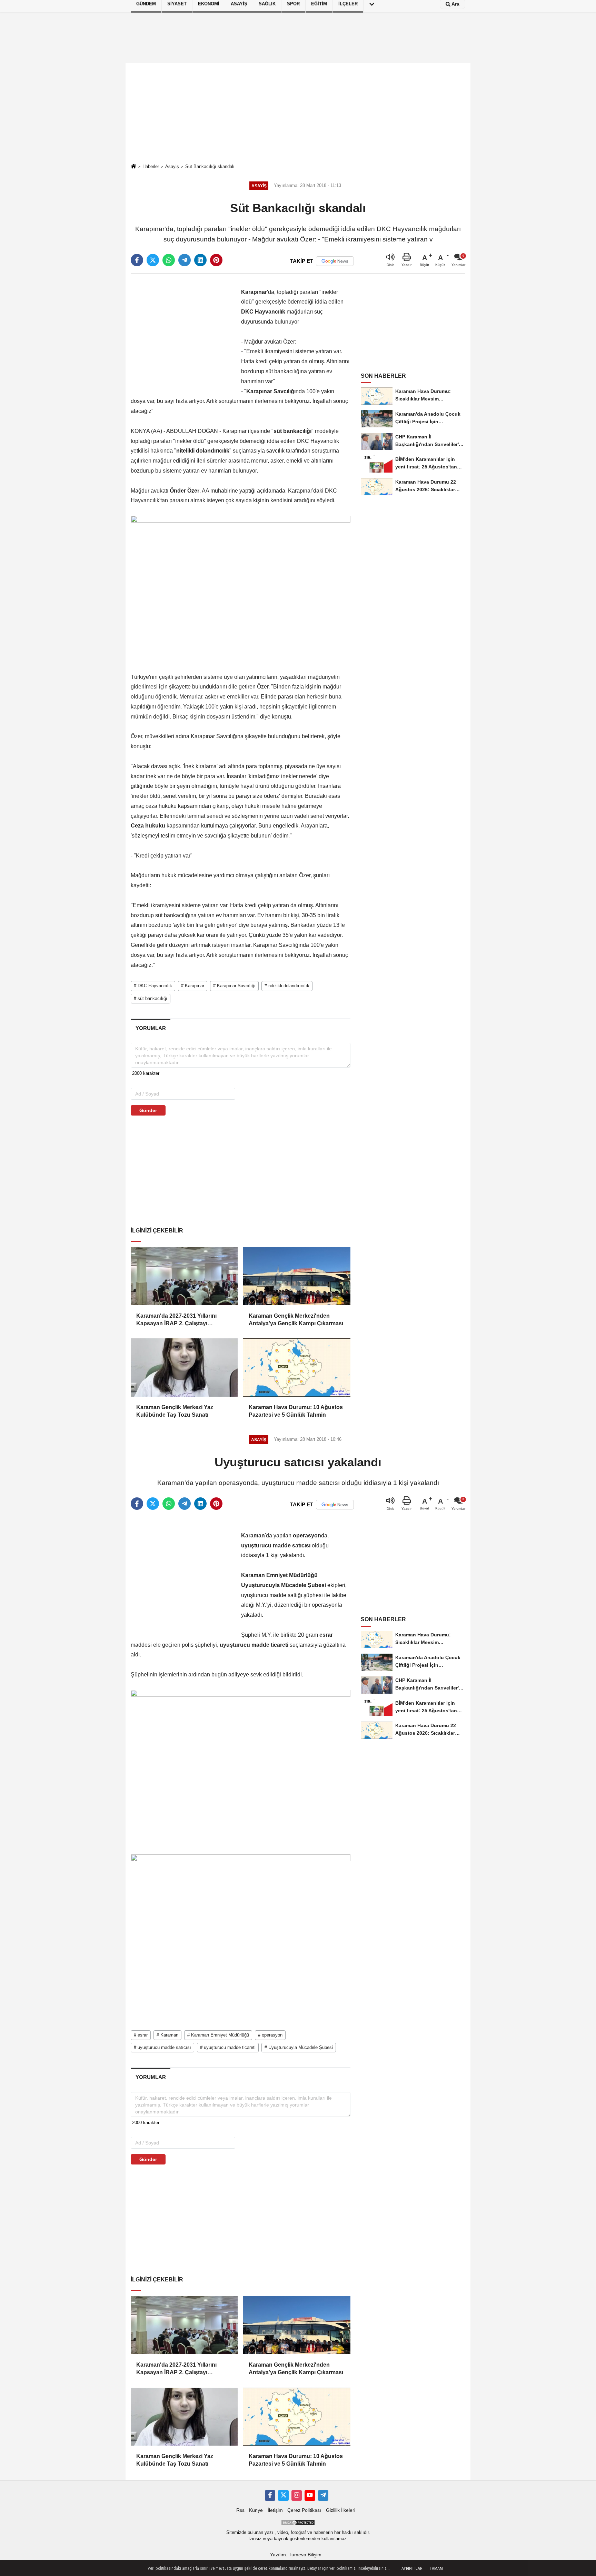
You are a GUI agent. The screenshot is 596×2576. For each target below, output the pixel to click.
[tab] (151, 1028)
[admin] (323, 2495)
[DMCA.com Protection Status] (298, 2522)
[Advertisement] (298, 113)
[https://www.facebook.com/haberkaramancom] (270, 2495)
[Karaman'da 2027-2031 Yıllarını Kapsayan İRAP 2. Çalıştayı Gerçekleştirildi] (184, 1276)
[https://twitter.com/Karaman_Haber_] (283, 2495)
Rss (240, 2510)
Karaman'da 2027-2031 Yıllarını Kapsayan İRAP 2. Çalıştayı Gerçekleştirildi (176, 1320)
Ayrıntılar (412, 2568)
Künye (256, 2510)
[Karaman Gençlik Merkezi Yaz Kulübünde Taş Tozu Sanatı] (184, 1367)
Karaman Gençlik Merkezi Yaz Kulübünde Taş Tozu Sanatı (175, 1411)
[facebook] (137, 260)
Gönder (148, 1110)
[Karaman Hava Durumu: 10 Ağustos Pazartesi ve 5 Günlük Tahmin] (297, 1367)
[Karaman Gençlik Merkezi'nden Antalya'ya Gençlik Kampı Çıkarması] (297, 1276)
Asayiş (172, 166)
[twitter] (153, 260)
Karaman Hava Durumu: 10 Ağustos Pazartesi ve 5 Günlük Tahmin (296, 1411)
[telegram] (185, 260)
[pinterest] (216, 260)
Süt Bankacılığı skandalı (210, 166)
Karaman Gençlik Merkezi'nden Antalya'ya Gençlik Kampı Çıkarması (296, 1320)
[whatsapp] (169, 260)
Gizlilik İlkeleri (341, 2510)
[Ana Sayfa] (133, 167)
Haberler (151, 166)
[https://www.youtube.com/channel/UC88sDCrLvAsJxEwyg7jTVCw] (310, 2495)
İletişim (275, 2510)
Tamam (436, 2568)
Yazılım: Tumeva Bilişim (296, 2555)
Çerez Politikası (304, 2510)
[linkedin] (200, 260)
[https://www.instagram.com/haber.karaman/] (297, 2495)
